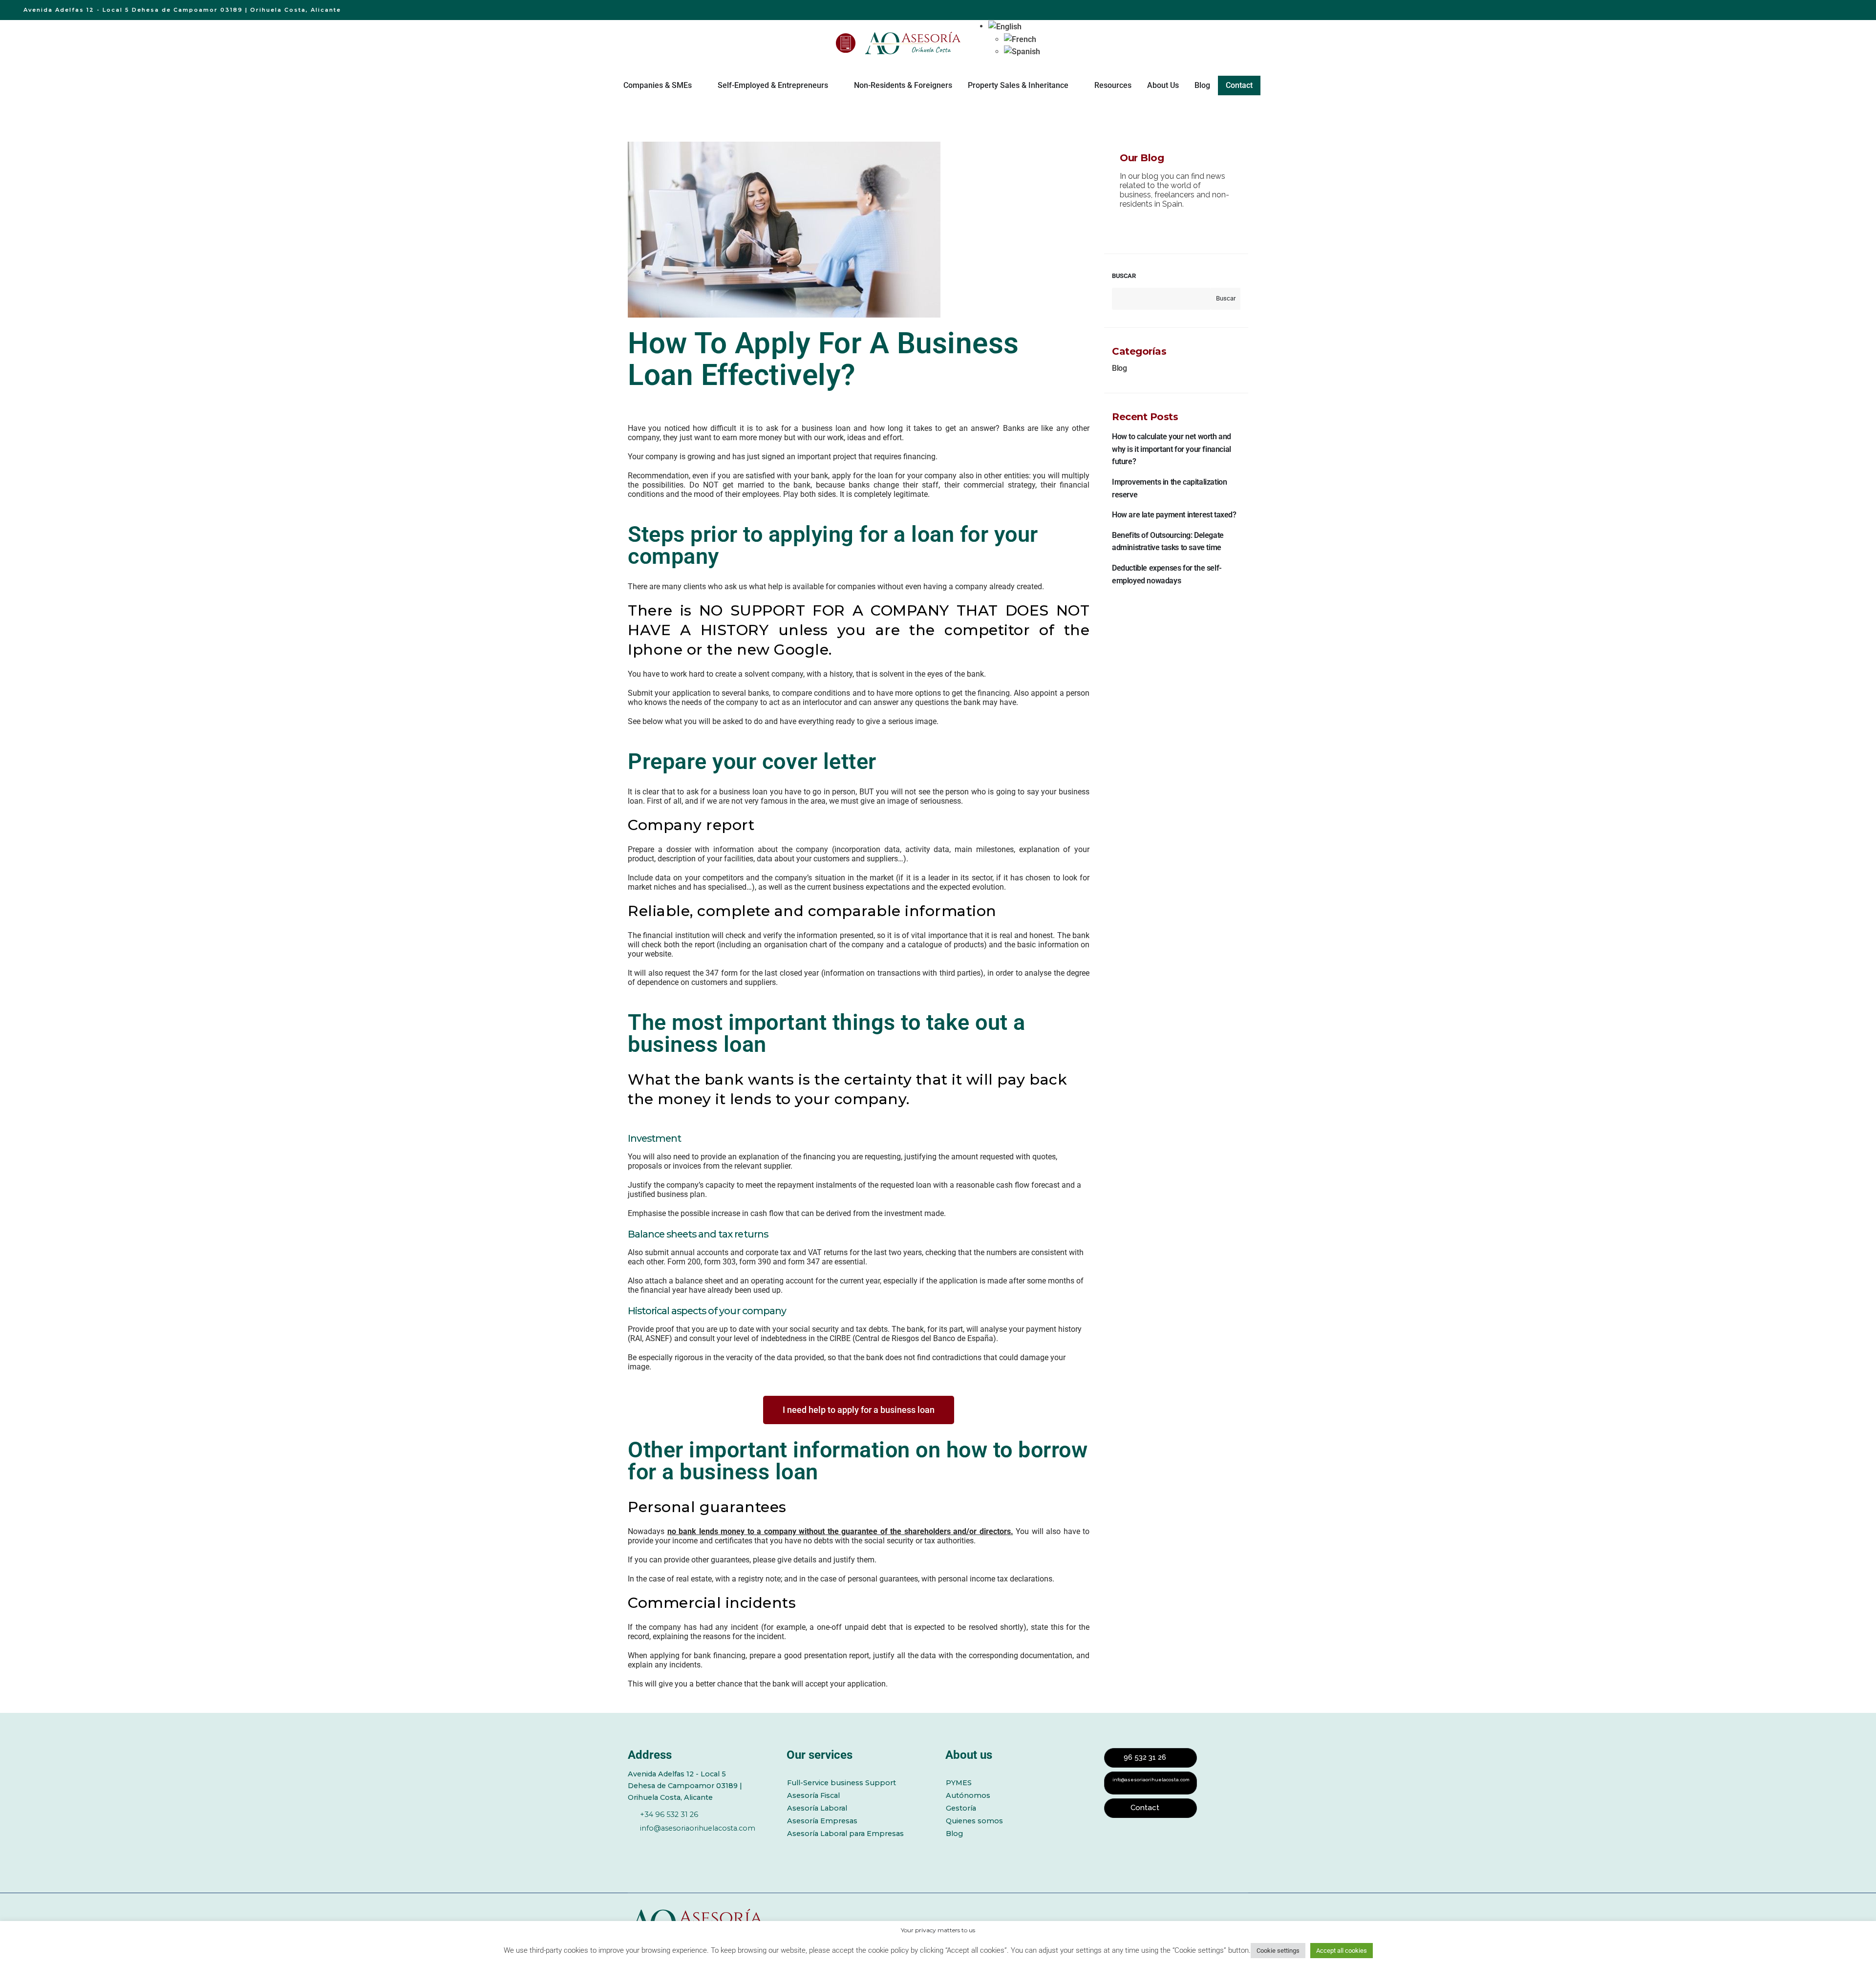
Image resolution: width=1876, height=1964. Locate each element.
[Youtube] (687, 1845)
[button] (1005, 26)
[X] (660, 1845)
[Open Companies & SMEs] (698, 85)
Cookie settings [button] (1278, 1951)
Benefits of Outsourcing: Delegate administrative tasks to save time (1168, 542)
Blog (1119, 368)
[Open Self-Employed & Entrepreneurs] (834, 85)
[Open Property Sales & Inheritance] (1075, 85)
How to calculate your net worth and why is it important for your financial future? (1172, 449)
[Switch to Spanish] (1022, 52)
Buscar (1124, 276)
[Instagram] (714, 1845)
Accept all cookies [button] (1342, 1951)
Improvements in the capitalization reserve (1169, 488)
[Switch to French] (1022, 40)
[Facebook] (633, 1845)
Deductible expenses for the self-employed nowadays (1167, 574)
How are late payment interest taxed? (1174, 515)
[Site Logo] (914, 43)
